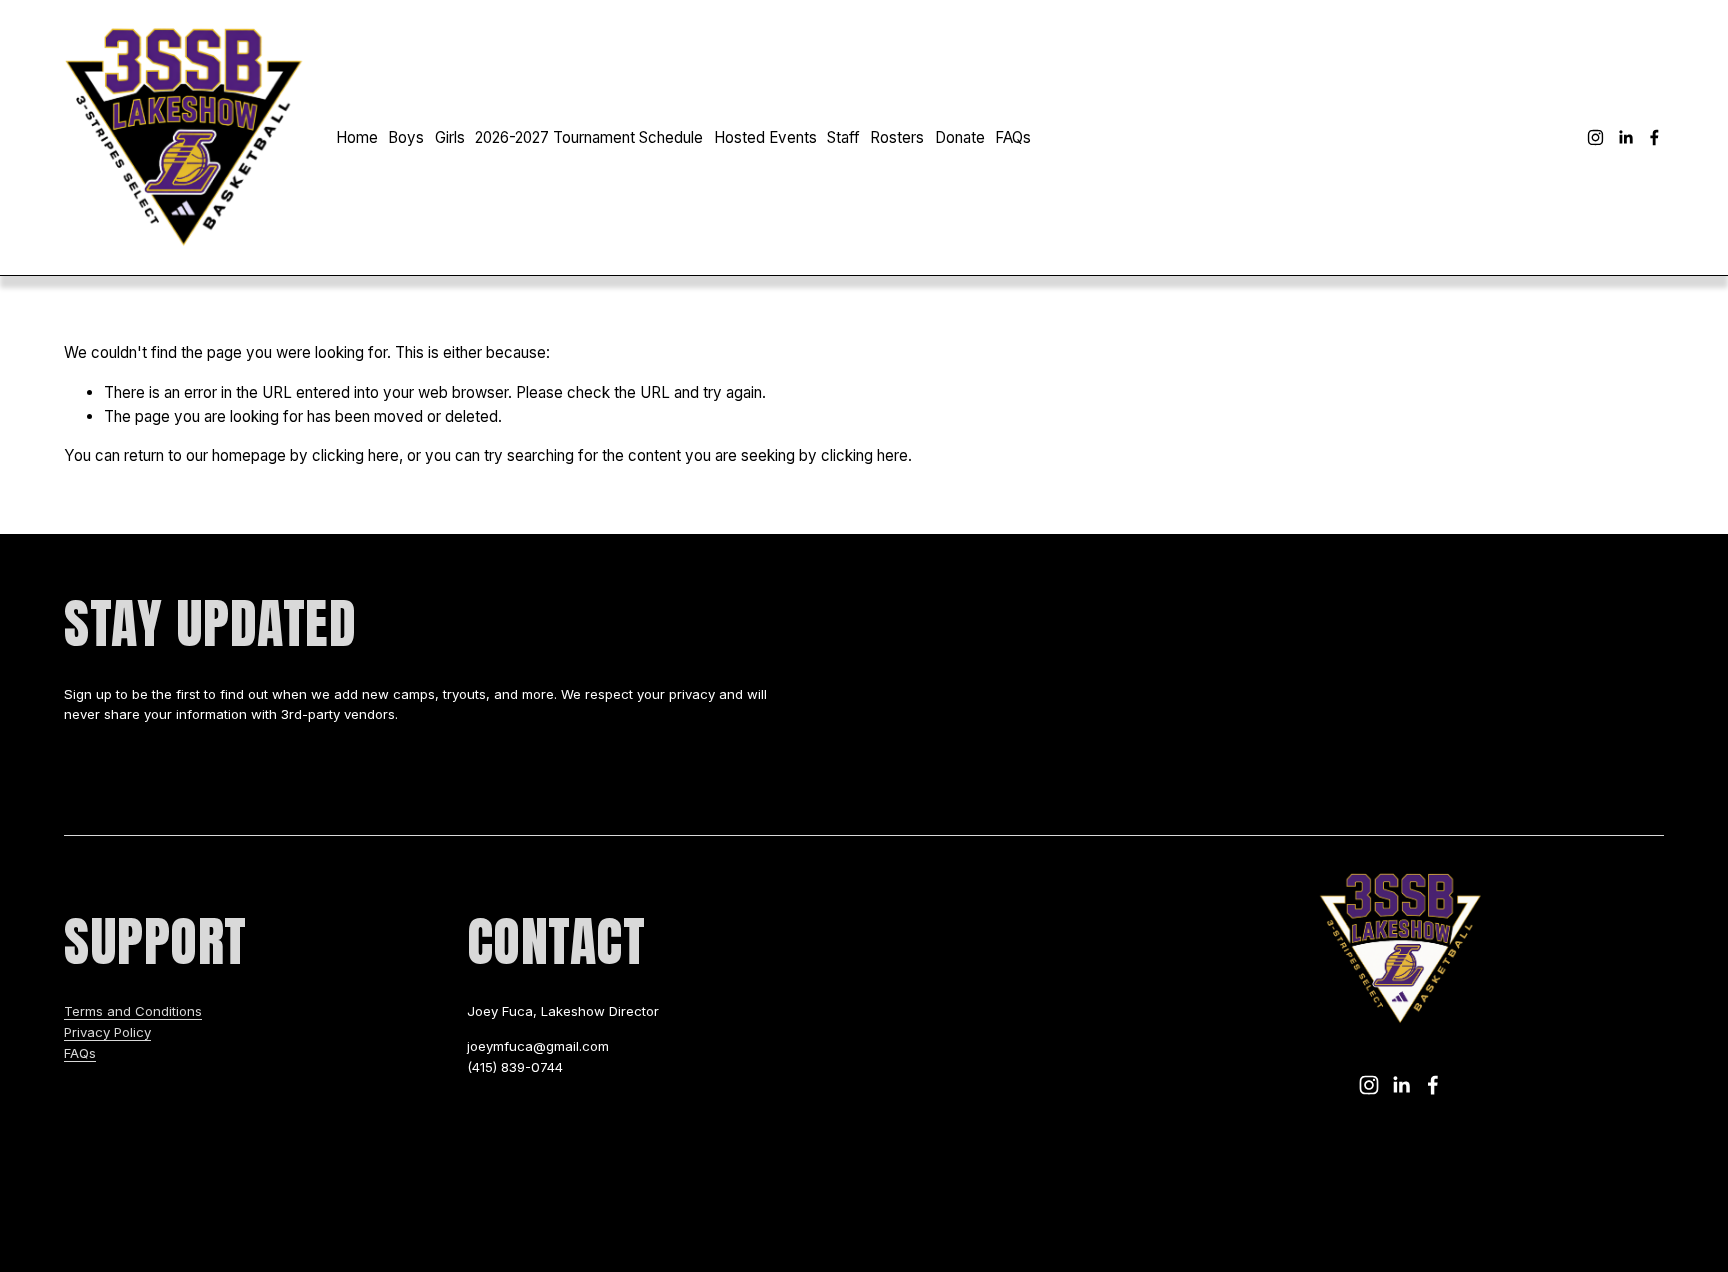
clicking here (355, 455)
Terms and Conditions (133, 1011)
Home (357, 137)
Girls (450, 137)
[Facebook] (1654, 137)
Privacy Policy (107, 1032)
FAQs (1013, 137)
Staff (843, 137)
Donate (960, 137)
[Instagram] (1595, 137)
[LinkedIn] (1625, 137)
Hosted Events (765, 137)
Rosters (897, 137)
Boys (406, 137)
